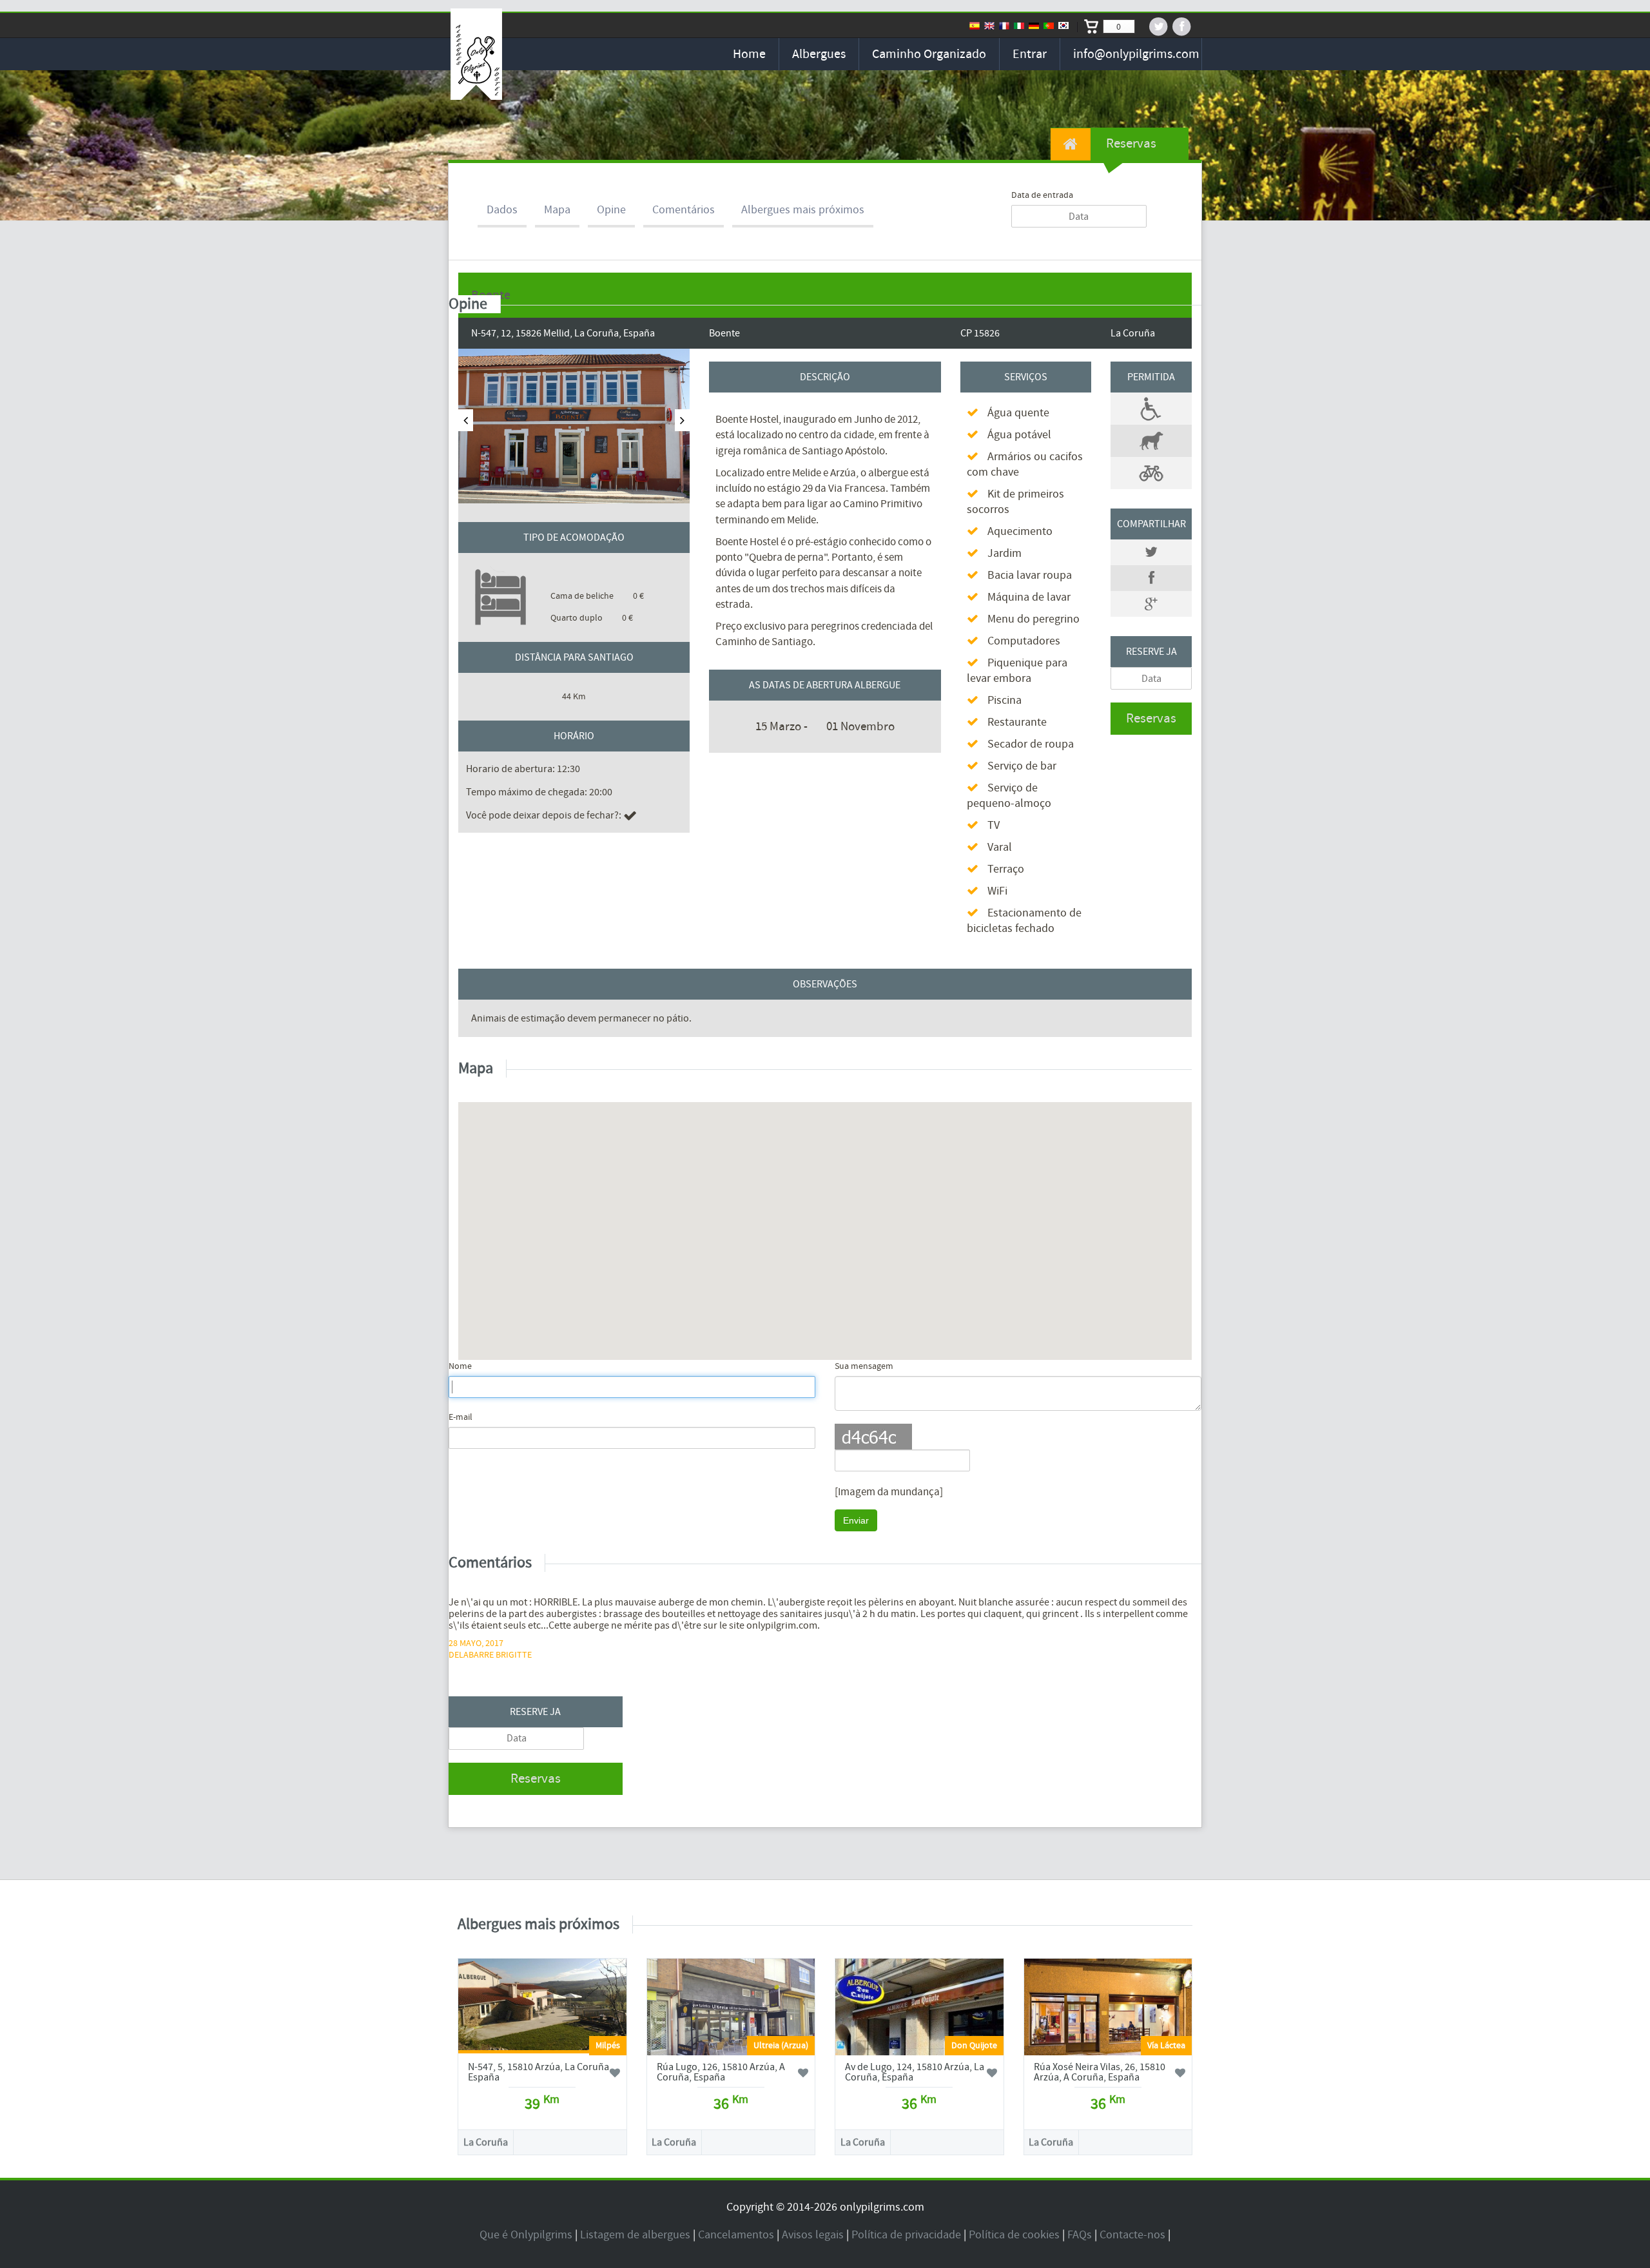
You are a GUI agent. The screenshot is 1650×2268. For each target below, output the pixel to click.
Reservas (1130, 143)
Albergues (819, 54)
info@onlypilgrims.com (1136, 54)
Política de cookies (1014, 2235)
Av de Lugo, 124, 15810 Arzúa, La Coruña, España (915, 2072)
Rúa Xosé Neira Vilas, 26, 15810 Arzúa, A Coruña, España (1100, 2072)
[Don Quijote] (919, 2044)
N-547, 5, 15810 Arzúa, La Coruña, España (540, 2072)
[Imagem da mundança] (889, 1492)
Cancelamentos (736, 2235)
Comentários (684, 210)
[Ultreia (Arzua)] (731, 2023)
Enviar (856, 1520)
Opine (611, 210)
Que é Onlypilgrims (526, 2235)
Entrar (1030, 54)
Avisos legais (813, 2235)
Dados (502, 210)
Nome (460, 1366)
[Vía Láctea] (1108, 2019)
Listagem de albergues (635, 2235)
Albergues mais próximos (803, 210)
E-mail (461, 1417)
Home (749, 54)
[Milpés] (542, 2006)
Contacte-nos (1132, 2235)
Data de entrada (1042, 195)
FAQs (1080, 2235)
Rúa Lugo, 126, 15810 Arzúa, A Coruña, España (721, 2072)
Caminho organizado (929, 54)
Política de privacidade (906, 2235)
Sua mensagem (864, 1366)
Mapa (557, 210)
